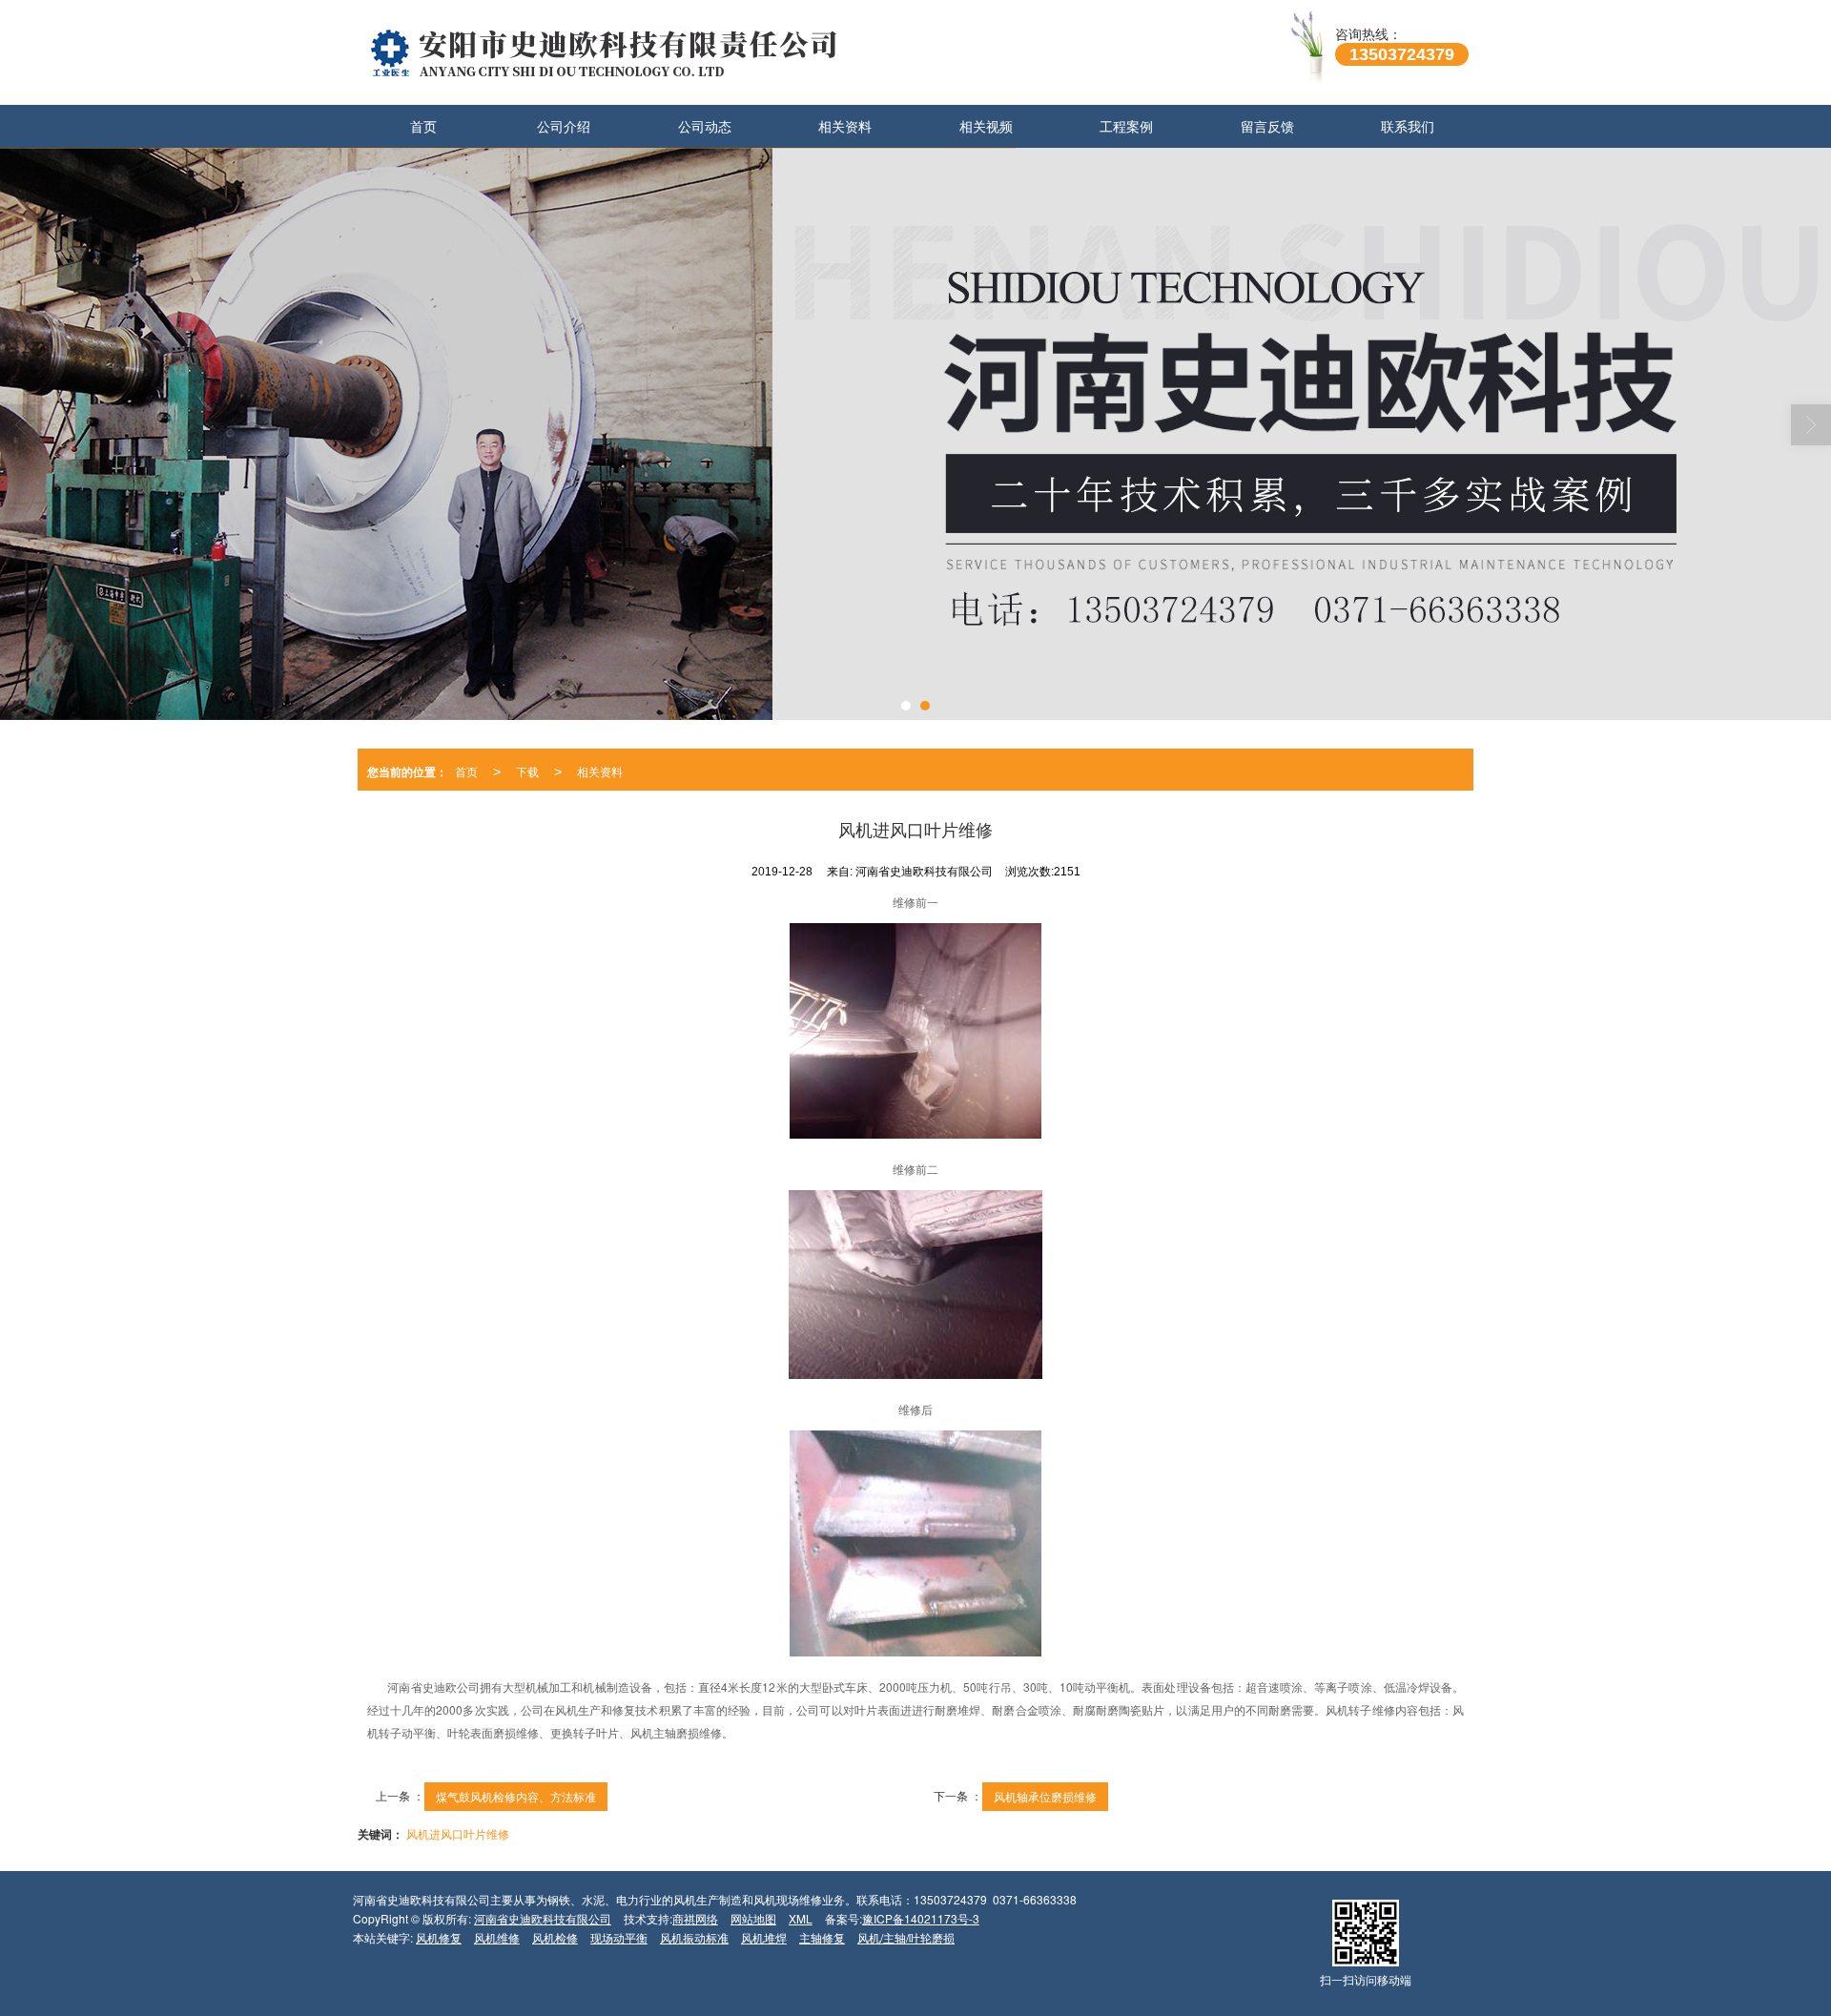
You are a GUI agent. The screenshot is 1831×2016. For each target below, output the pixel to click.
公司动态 (705, 126)
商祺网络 (695, 1918)
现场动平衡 (619, 1937)
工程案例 (1126, 126)
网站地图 (753, 1918)
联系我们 (1408, 126)
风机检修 (555, 1937)
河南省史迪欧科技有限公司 (543, 1918)
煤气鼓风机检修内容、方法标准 (516, 1796)
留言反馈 (1267, 126)
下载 (527, 771)
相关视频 (986, 126)
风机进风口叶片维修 (458, 1833)
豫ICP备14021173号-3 (921, 1918)
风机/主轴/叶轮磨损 (906, 1937)
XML (801, 1918)
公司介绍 (564, 126)
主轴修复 (822, 1937)
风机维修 (497, 1937)
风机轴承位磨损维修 (1045, 1796)
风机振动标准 (694, 1937)
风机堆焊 (764, 1937)
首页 (423, 126)
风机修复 (439, 1937)
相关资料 (845, 126)
